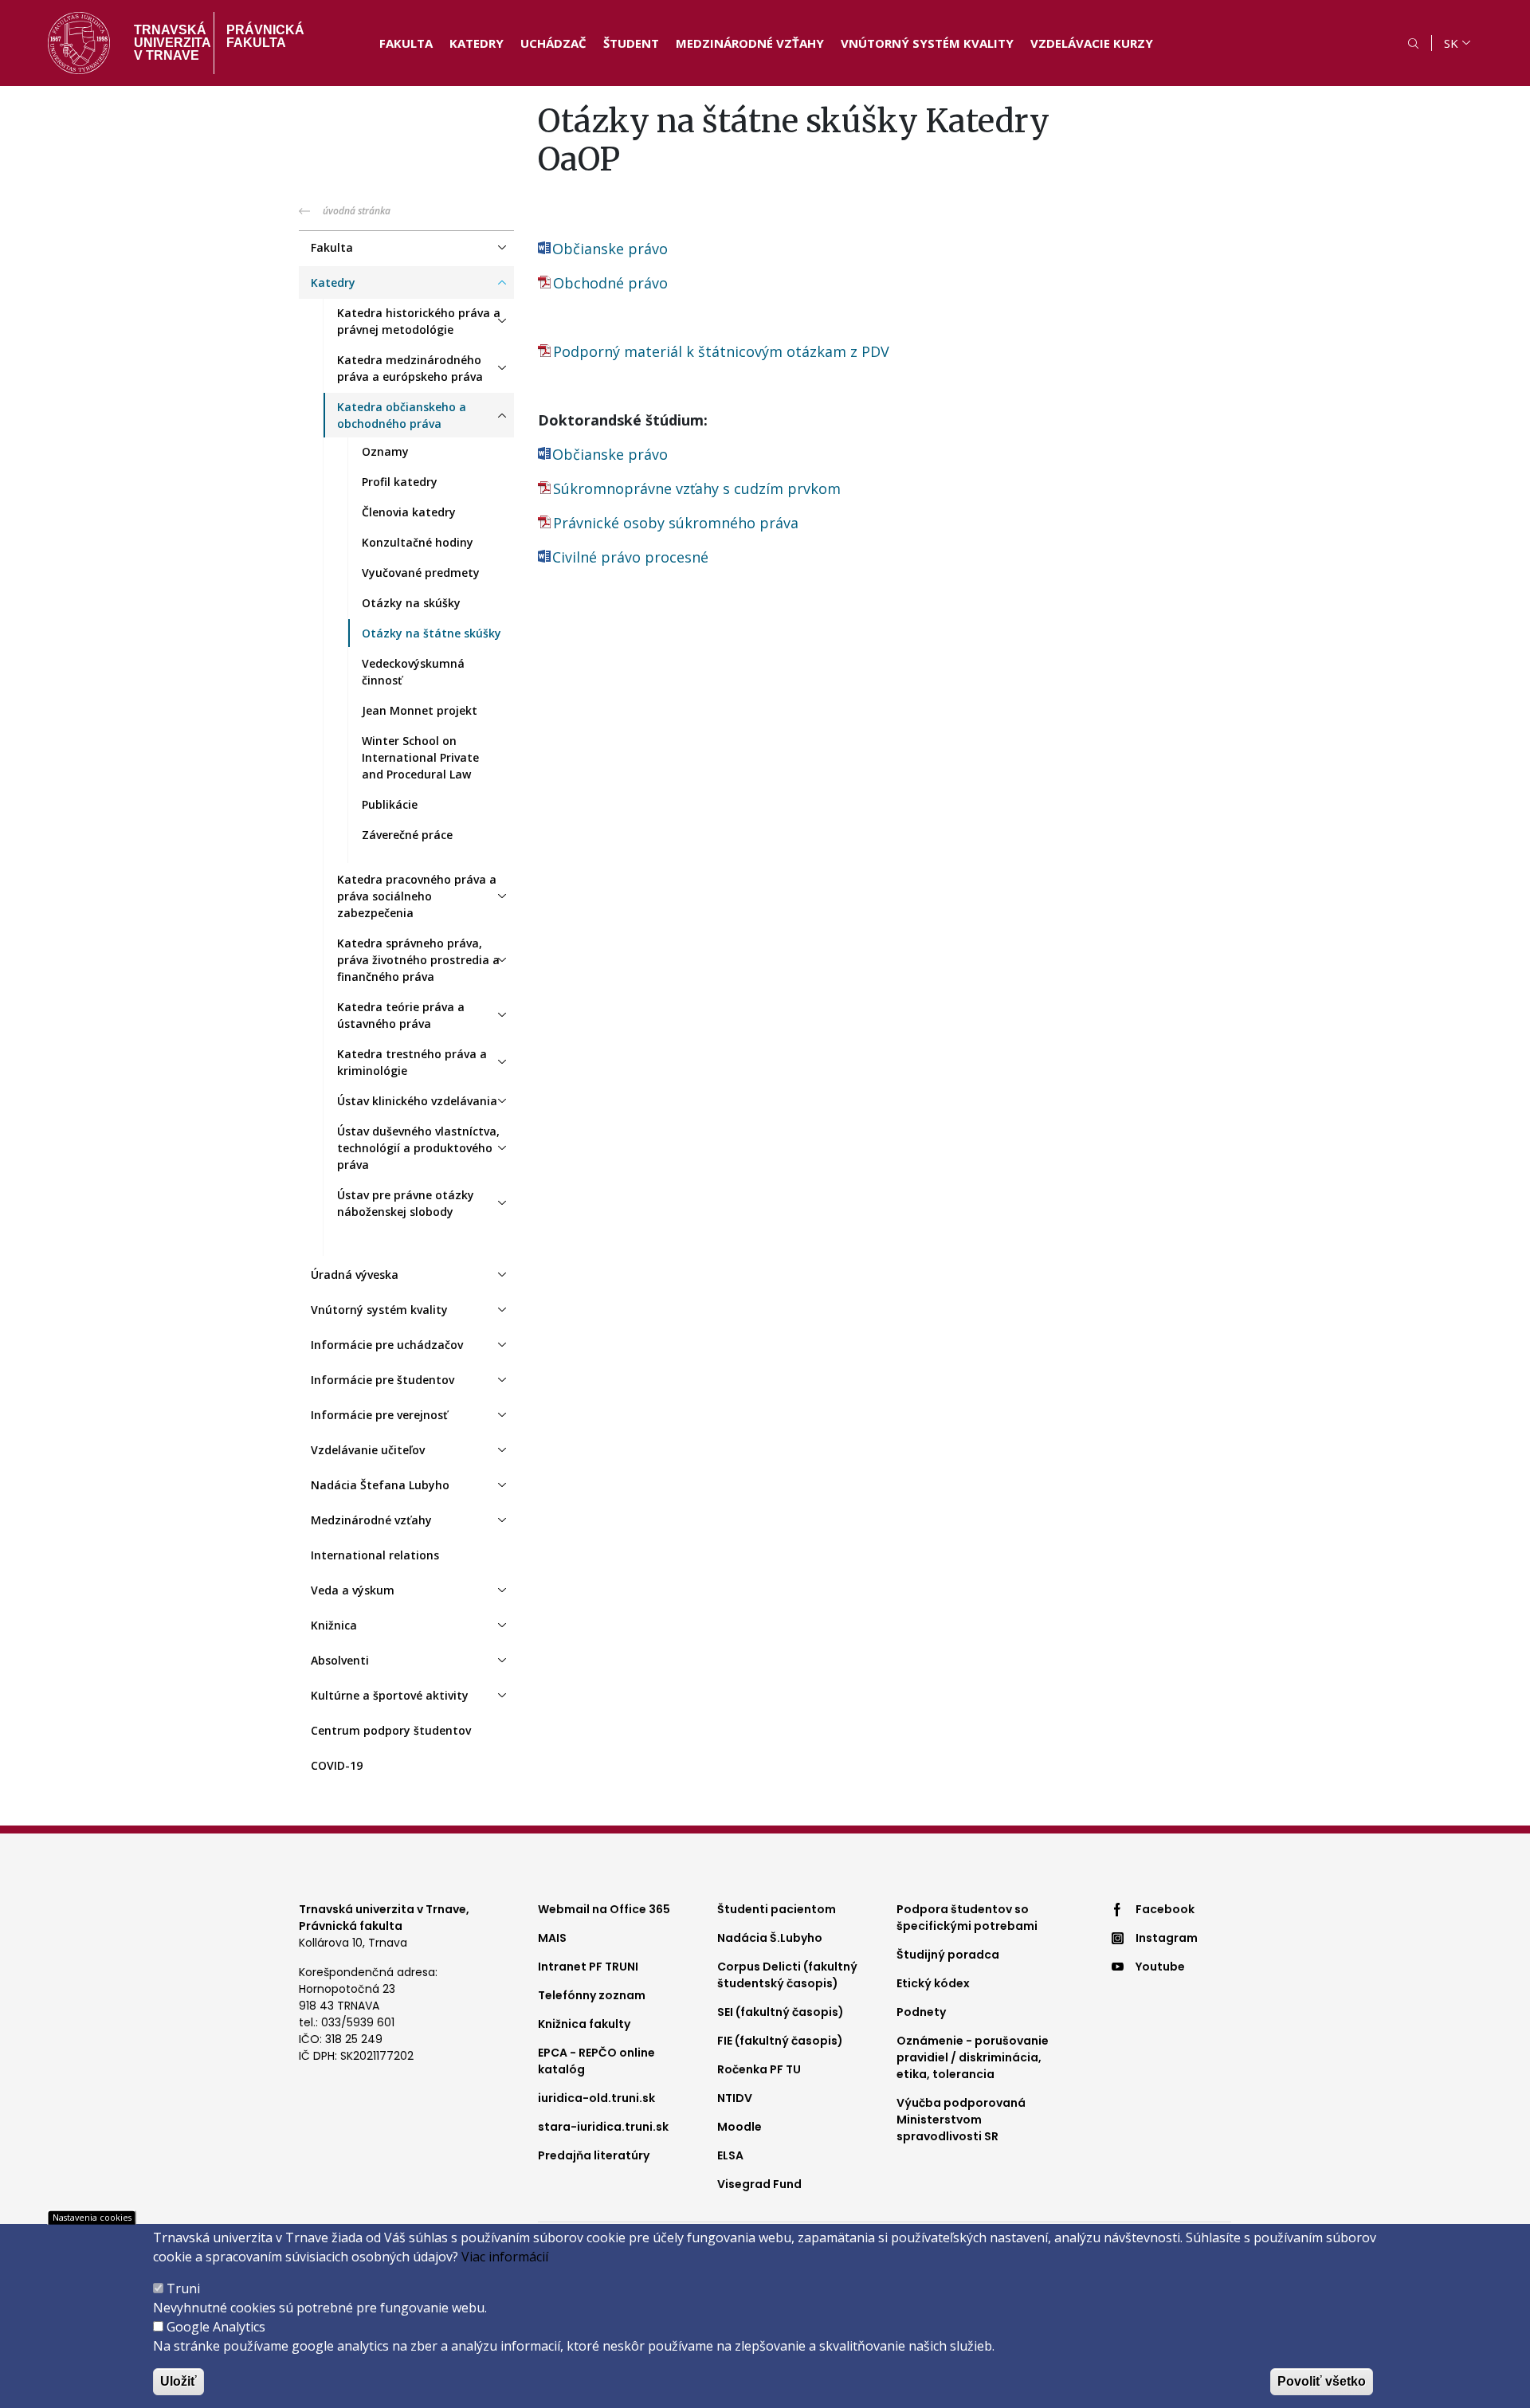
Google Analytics (216, 2327)
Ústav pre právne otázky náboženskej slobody (406, 1203)
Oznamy (385, 451)
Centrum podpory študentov (391, 1730)
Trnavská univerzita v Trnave (168, 43)
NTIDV (735, 2098)
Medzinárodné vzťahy (750, 43)
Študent (631, 43)
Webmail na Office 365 (604, 1909)
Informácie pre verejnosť (379, 1415)
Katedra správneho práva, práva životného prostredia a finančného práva (418, 960)
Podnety (921, 2012)
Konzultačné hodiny (418, 542)
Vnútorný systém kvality (927, 43)
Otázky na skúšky (411, 603)
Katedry (477, 43)
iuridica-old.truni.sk (596, 2098)
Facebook (1165, 1909)
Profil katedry (400, 482)
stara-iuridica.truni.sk (603, 2127)
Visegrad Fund (759, 2184)
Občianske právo (610, 249)
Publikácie (390, 804)
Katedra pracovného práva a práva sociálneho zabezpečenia (417, 896)
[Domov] (79, 43)
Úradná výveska (355, 1275)
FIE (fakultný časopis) (780, 2041)
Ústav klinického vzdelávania (417, 1101)
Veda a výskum (353, 1590)
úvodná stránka (357, 211)
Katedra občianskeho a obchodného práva (402, 415)
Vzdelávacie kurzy (1092, 43)
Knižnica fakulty (584, 2024)
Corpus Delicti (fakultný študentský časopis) (787, 1975)
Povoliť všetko (1322, 2381)
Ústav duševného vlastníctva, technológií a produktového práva (418, 1148)
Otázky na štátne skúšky (432, 633)
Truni (183, 2288)
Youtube (1160, 1967)
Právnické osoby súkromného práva (676, 523)
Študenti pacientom (777, 1909)
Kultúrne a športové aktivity (390, 1695)
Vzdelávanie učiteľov (368, 1450)
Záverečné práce (407, 835)
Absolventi (340, 1660)
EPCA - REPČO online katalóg (596, 2061)
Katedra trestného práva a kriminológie (412, 1062)
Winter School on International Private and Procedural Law (420, 757)
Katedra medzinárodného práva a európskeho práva (410, 368)
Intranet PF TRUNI (588, 1967)
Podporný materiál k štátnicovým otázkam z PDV (721, 351)
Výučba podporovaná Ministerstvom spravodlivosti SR (961, 2120)
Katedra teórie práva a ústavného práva (401, 1015)
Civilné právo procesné (630, 557)
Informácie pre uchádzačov (387, 1345)
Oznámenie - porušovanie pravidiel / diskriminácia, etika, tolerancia (973, 2057)
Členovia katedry (409, 512)
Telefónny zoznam (592, 1995)
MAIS (552, 1938)
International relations (375, 1555)
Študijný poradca (948, 1955)
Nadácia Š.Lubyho (770, 1938)
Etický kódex (933, 1983)
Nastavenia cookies (92, 2217)
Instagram (1167, 1938)
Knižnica (334, 1625)
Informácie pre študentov (382, 1380)
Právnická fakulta (265, 36)
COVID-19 (337, 1765)
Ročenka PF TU (759, 2069)
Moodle (739, 2127)
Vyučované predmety (421, 573)
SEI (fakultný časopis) (781, 2012)
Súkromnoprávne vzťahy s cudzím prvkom (699, 488)
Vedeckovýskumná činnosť (413, 672)
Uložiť (178, 2381)
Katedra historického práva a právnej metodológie (419, 321)
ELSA (730, 2155)
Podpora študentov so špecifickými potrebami (967, 1918)
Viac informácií (505, 2257)
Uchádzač (553, 43)
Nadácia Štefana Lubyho (380, 1485)
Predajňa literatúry (594, 2155)
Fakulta (406, 43)
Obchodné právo (610, 283)
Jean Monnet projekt (420, 710)
